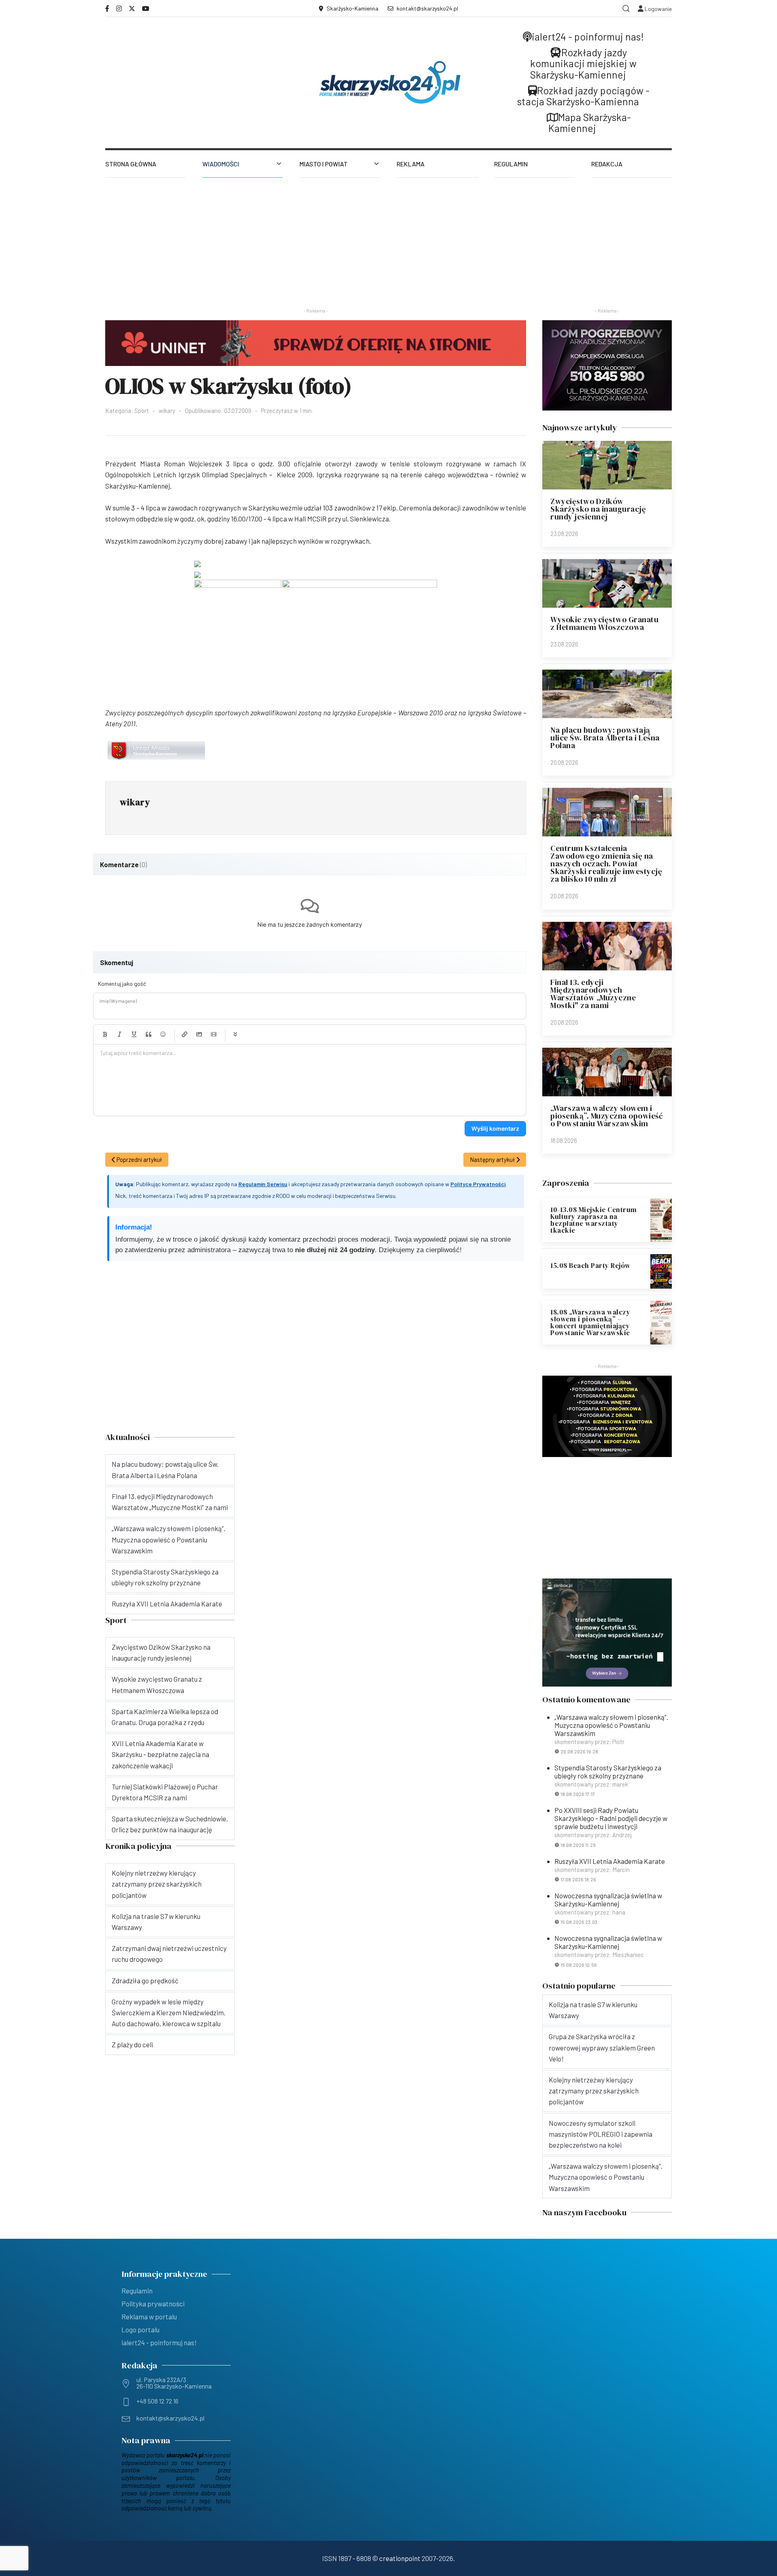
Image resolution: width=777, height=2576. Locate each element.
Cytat (149, 1034)
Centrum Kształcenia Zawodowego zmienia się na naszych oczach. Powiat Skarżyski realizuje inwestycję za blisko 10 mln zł (606, 864)
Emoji (163, 1034)
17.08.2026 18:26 (578, 1879)
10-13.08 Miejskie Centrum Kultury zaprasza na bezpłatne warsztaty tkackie (594, 1220)
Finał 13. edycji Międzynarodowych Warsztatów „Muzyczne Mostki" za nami (593, 994)
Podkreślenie (134, 1034)
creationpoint (400, 2558)
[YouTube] (146, 8)
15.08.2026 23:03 (579, 1922)
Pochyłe (119, 1034)
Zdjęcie (199, 1034)
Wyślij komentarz (495, 1128)
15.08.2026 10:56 (579, 1965)
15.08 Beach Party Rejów (590, 1266)
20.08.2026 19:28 (579, 1751)
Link (185, 1034)
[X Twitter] (132, 8)
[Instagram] (119, 8)
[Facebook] (107, 8)
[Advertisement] (388, 238)
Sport (142, 411)
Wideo (214, 1034)
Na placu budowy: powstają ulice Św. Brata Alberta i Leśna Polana (605, 738)
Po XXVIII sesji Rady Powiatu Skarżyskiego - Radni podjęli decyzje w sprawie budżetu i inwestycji (611, 1818)
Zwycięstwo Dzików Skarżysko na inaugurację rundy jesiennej (598, 509)
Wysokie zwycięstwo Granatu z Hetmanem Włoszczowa (604, 623)
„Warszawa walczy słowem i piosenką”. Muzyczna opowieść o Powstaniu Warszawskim (606, 1116)
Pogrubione (105, 1034)
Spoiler (235, 1034)
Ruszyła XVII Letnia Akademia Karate (610, 1861)
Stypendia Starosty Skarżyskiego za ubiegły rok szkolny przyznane (608, 1772)
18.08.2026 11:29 (578, 1845)
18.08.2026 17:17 (578, 1794)
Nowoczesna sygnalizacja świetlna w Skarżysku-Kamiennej (608, 1900)
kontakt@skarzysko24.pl (427, 8)
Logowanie (658, 9)
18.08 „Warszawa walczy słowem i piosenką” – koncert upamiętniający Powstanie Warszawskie (590, 1322)
